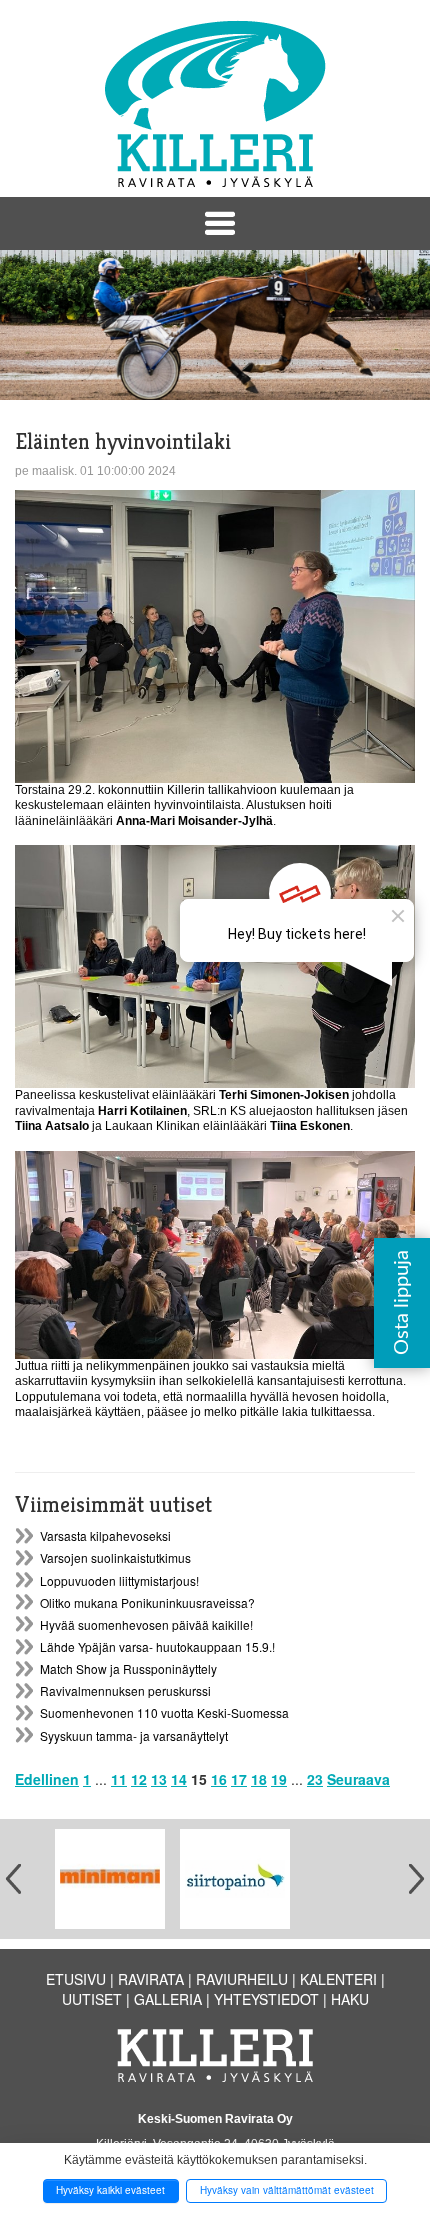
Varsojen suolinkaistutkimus (115, 1557)
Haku (350, 1999)
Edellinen (47, 1779)
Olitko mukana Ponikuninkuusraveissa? (147, 1602)
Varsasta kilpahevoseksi (105, 1535)
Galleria (168, 1999)
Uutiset (92, 1999)
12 (139, 1779)
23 (315, 1779)
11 (119, 1779)
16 (219, 1779)
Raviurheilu (242, 1979)
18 (259, 1779)
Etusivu (76, 1979)
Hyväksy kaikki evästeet (110, 2190)
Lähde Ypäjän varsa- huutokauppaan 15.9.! (157, 1646)
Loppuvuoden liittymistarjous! (119, 1580)
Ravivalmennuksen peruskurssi (125, 1690)
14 (179, 1779)
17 (239, 1779)
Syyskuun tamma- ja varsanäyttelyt (134, 1735)
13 (159, 1779)
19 (279, 1779)
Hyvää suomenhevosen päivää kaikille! (146, 1624)
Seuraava (358, 1779)
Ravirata (151, 1979)
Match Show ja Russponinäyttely (128, 1668)
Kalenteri (338, 1979)
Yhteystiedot (266, 1999)
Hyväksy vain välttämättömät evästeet (287, 2190)
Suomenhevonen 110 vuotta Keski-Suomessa (164, 1712)
